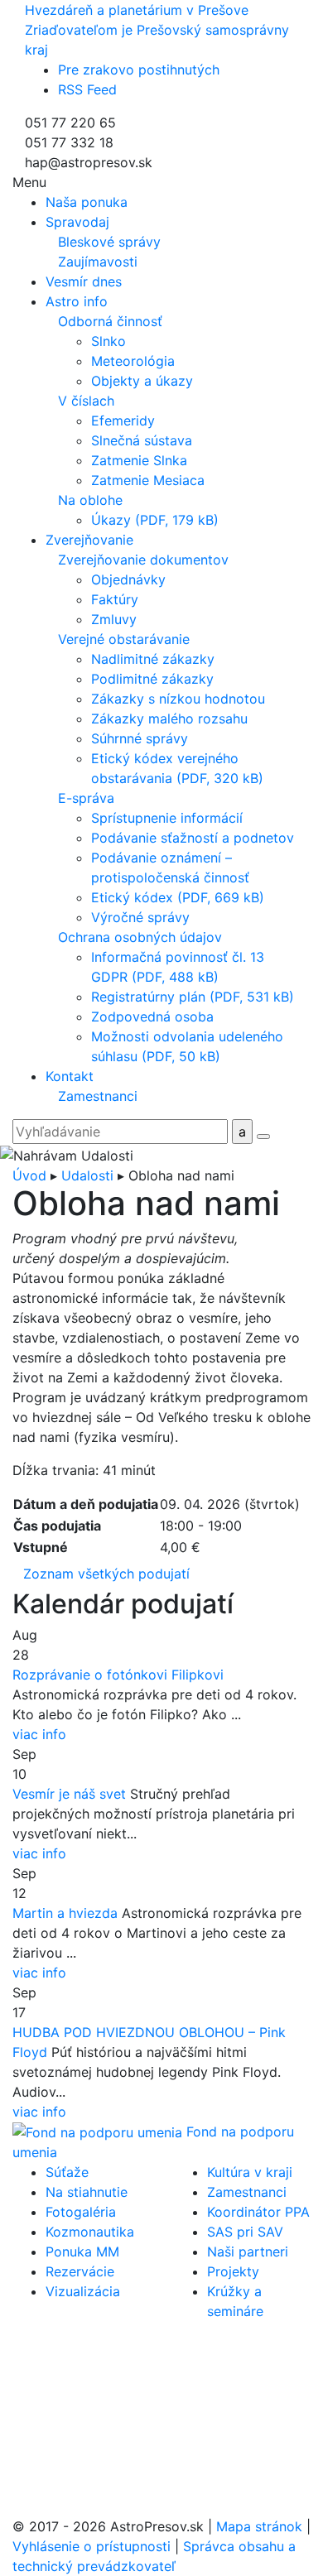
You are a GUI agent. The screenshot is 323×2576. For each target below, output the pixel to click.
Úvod (29, 1175)
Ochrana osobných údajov (140, 937)
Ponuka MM (82, 2252)
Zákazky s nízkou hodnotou (178, 699)
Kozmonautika (90, 2232)
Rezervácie (80, 2271)
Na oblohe (90, 500)
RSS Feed (87, 89)
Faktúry (115, 599)
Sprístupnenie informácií (167, 818)
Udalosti (87, 1175)
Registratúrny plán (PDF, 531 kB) (193, 997)
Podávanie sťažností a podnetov (193, 838)
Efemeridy (123, 421)
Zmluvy (114, 619)
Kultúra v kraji (250, 2172)
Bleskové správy (109, 242)
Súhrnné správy (140, 738)
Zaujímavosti (98, 262)
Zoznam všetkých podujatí (106, 1574)
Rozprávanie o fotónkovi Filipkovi (118, 1675)
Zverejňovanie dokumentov (143, 560)
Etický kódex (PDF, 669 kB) (178, 897)
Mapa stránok (259, 2526)
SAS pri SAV (245, 2232)
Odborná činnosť (110, 321)
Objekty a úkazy (142, 381)
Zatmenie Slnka (139, 460)
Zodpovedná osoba (152, 1016)
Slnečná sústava (142, 440)
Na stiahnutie (87, 2192)
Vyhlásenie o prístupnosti (92, 2546)
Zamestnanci (98, 1096)
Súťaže (67, 2172)
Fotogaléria (81, 2212)
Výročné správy (140, 917)
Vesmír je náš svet (69, 1794)
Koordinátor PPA (258, 2212)
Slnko (108, 341)
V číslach (86, 401)
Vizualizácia (83, 2291)
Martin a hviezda (65, 1913)
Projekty (233, 2271)
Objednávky (128, 579)
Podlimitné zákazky (152, 679)
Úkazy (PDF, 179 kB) (155, 520)
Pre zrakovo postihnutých (139, 70)
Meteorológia (133, 361)
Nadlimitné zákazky (153, 659)
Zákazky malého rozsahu (169, 718)
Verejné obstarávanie (124, 639)
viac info (39, 1734)
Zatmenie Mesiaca (148, 480)
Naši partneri (248, 2252)
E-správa (86, 798)
